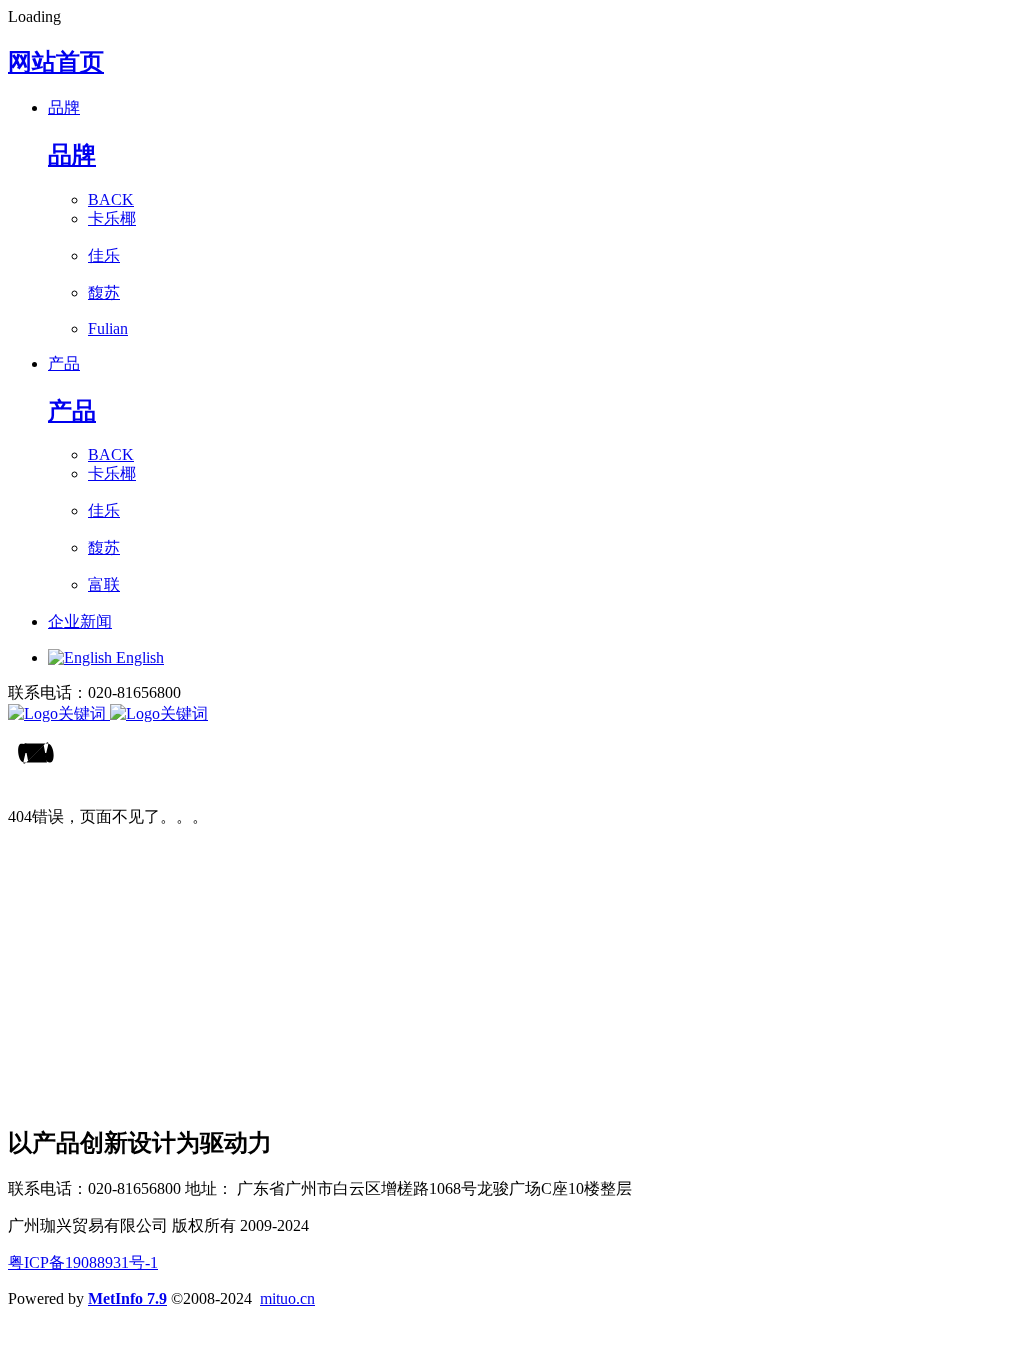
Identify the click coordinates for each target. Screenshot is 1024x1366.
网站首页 (56, 62)
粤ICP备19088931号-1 (83, 1262)
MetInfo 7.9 (127, 1298)
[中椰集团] (512, 714)
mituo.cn (287, 1298)
